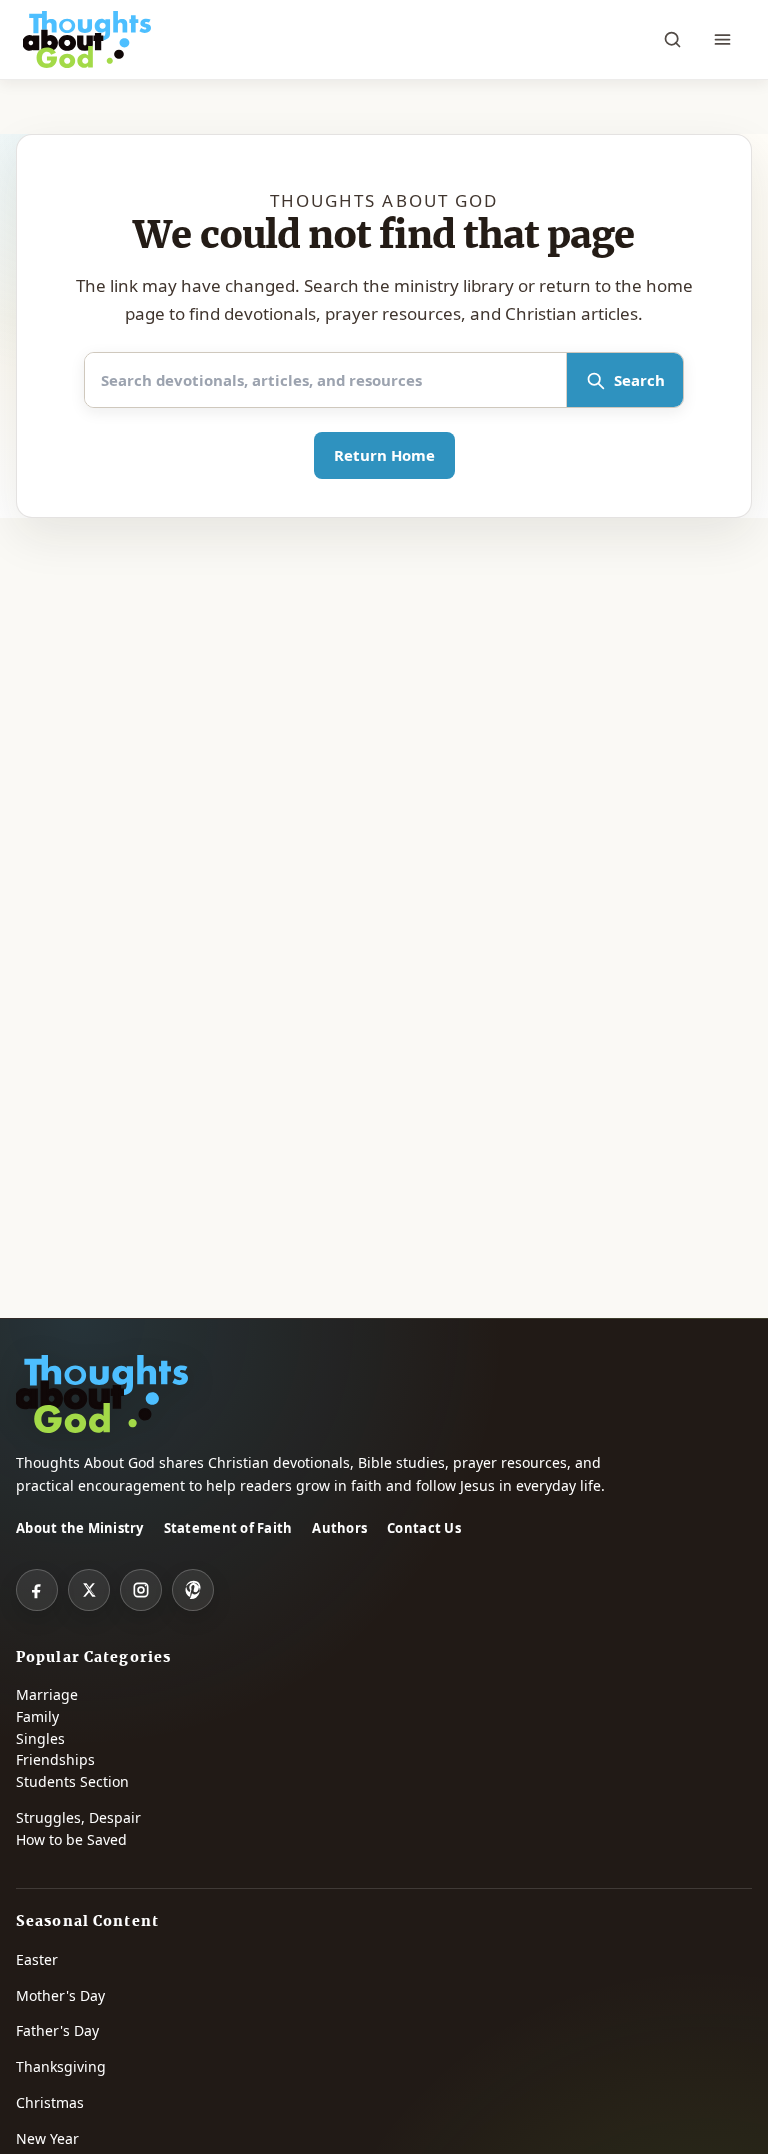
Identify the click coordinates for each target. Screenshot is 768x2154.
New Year (47, 2138)
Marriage (47, 1694)
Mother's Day (60, 1995)
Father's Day (57, 2030)
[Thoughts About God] (87, 40)
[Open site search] (673, 40)
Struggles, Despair (78, 1817)
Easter (37, 1959)
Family (37, 1716)
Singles (40, 1738)
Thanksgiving (61, 2066)
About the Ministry (80, 1528)
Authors (339, 1528)
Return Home (384, 455)
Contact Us (424, 1528)
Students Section (72, 1781)
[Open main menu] (723, 40)
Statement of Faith (228, 1528)
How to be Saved (71, 1839)
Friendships (55, 1759)
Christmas (50, 2102)
